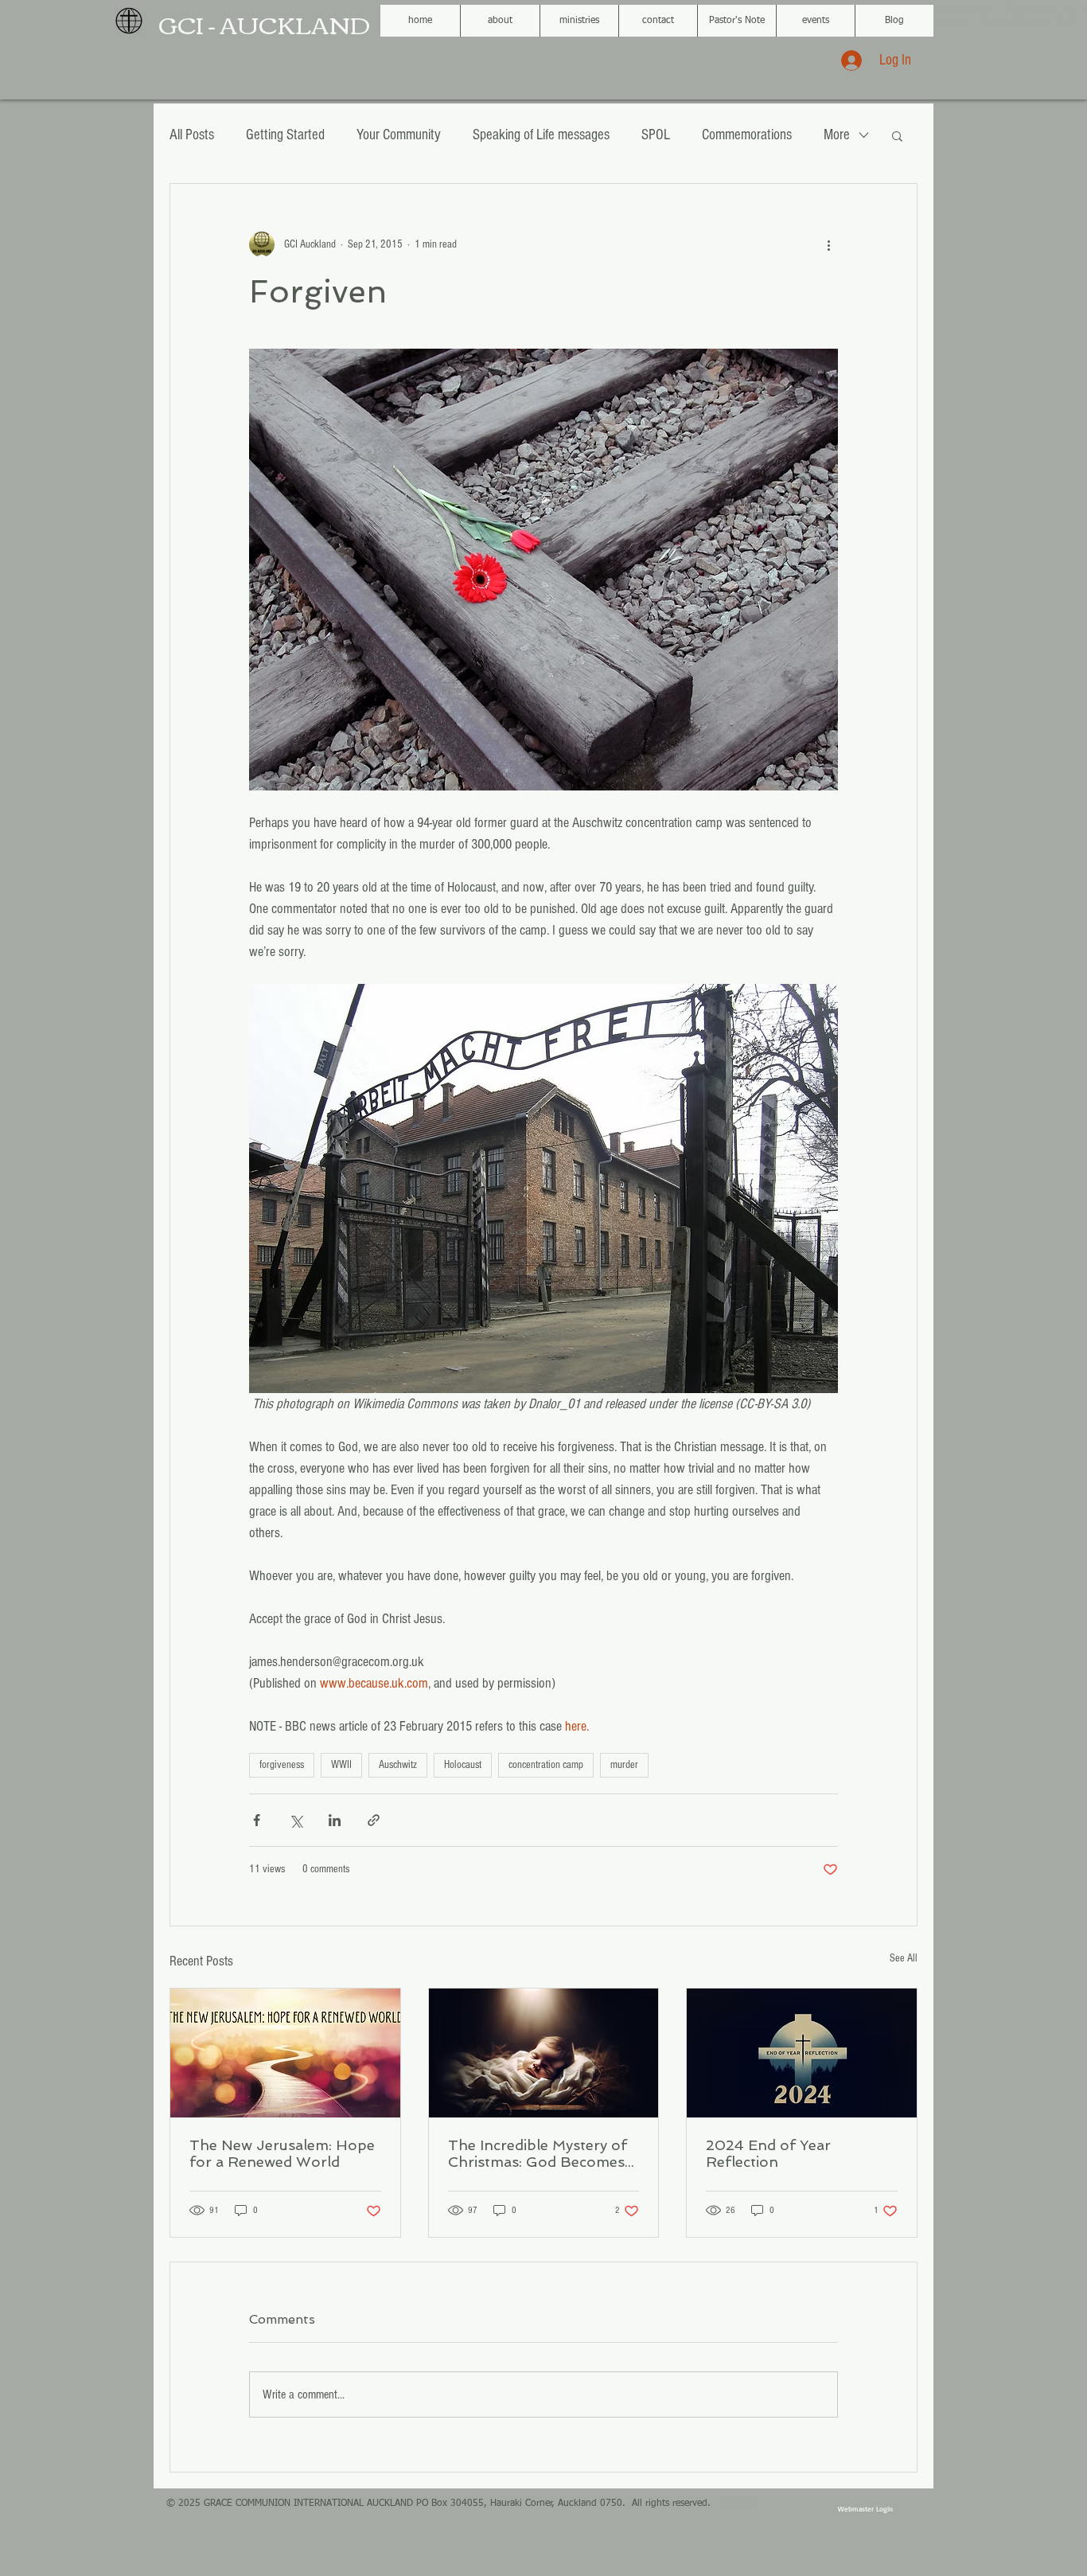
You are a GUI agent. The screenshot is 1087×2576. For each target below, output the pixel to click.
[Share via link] (374, 1820)
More (837, 135)
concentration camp (546, 1765)
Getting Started (285, 135)
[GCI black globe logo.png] (129, 21)
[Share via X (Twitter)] (296, 1820)
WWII (341, 1765)
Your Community (399, 135)
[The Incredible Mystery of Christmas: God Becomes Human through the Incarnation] (544, 2053)
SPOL (656, 135)
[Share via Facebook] (257, 1820)
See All (904, 1958)
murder (624, 1765)
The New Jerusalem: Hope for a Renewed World (282, 2153)
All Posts (192, 135)
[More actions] (828, 244)
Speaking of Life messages (541, 135)
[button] (897, 135)
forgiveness (282, 1765)
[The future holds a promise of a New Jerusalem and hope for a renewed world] (285, 2053)
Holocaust (463, 1765)
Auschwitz (398, 1765)
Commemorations (747, 135)
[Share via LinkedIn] (335, 1820)
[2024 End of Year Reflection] (802, 2053)
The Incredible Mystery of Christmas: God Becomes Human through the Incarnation (538, 2153)
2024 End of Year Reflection (768, 2153)
